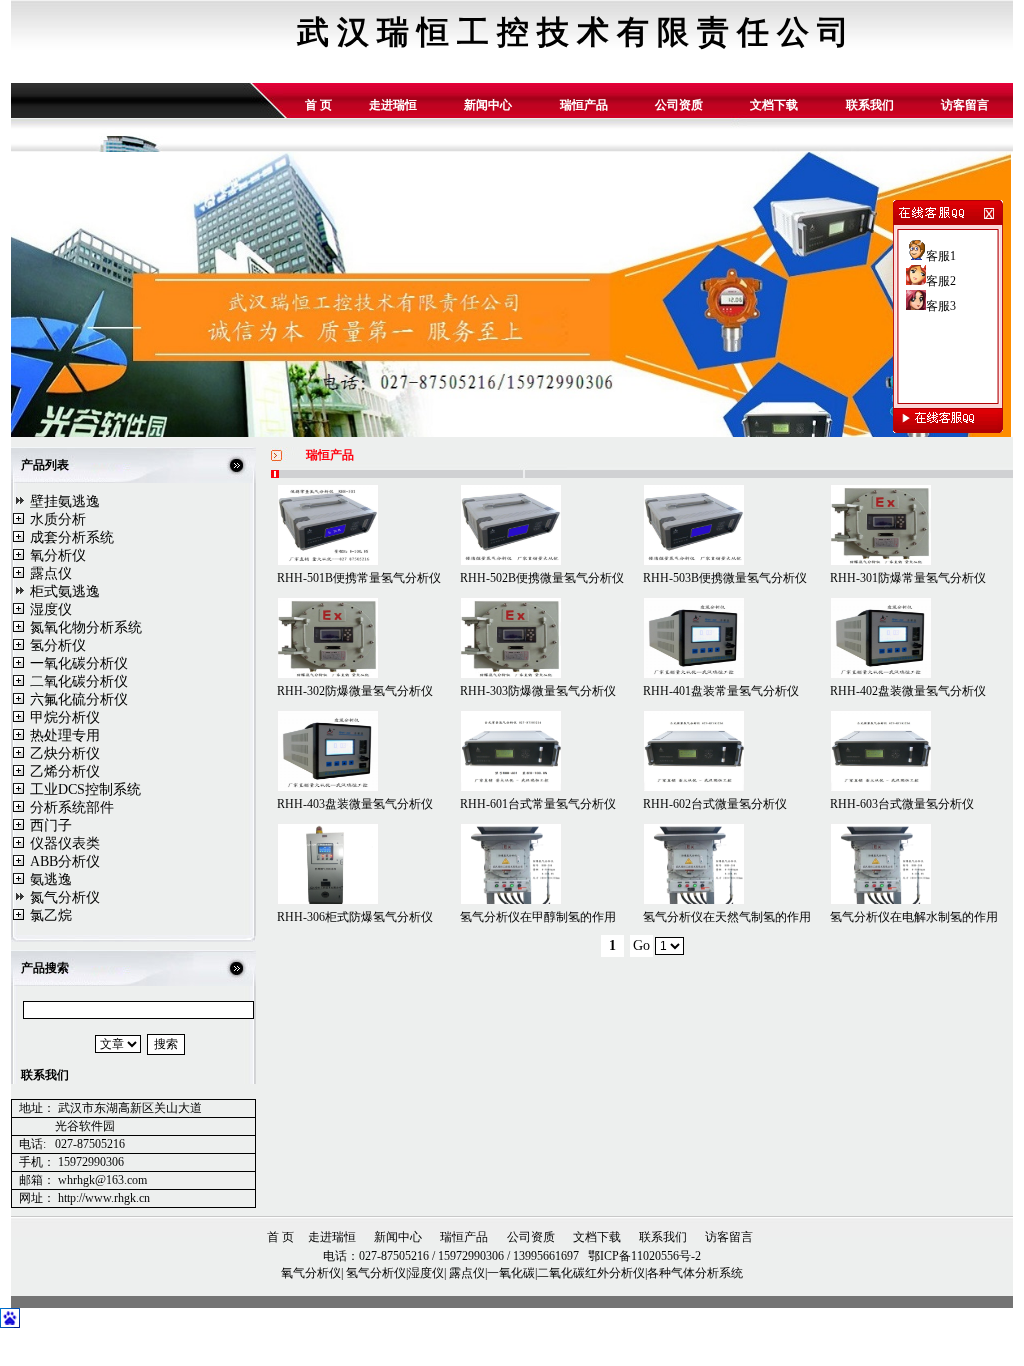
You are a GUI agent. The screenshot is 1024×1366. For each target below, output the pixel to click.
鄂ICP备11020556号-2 (643, 1256)
